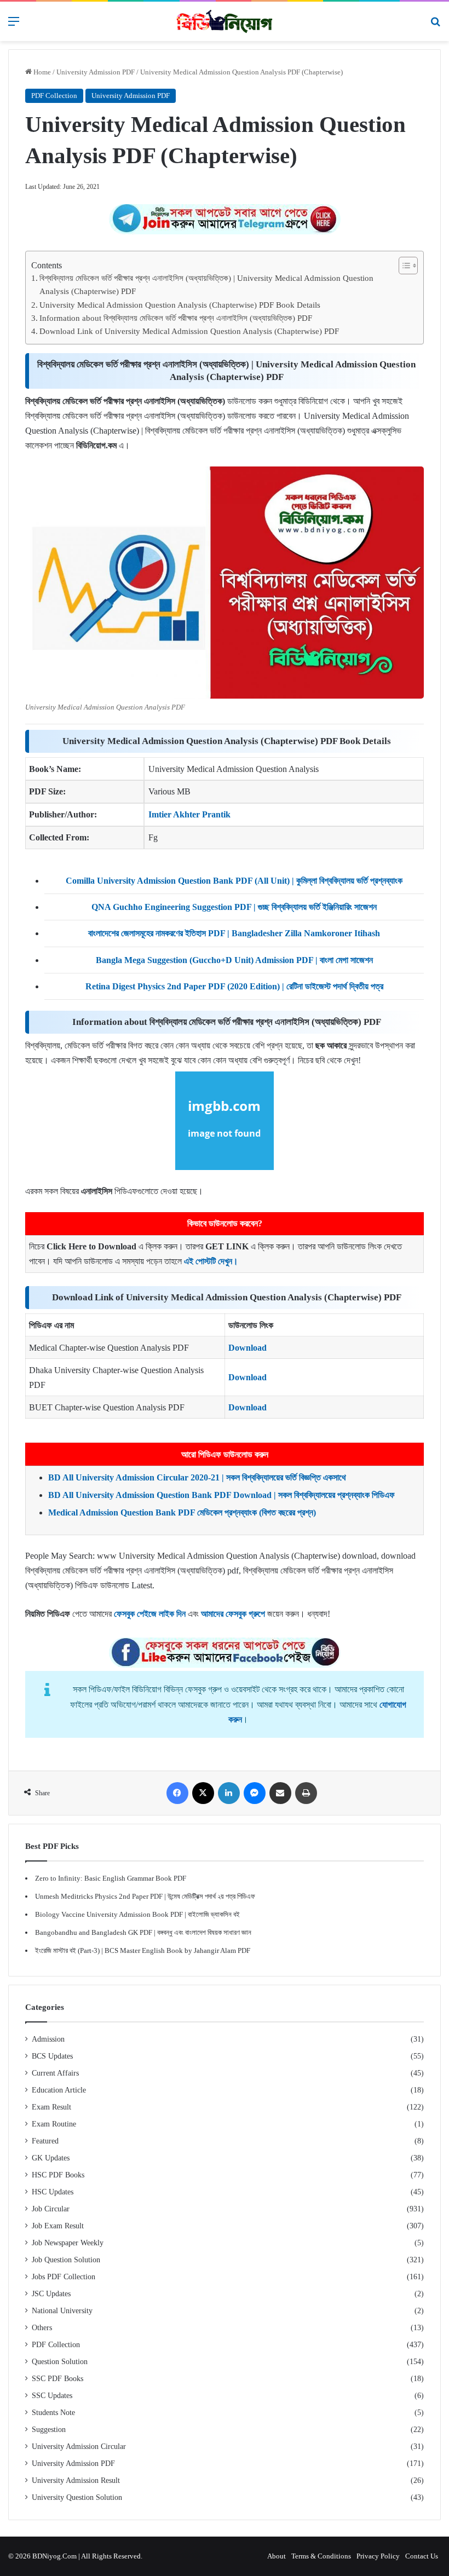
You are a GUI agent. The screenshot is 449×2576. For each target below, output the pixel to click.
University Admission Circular (79, 2447)
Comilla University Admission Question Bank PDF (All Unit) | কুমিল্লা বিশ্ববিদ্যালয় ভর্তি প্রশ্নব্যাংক (234, 881)
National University (62, 2311)
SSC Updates (52, 2396)
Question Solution (60, 2362)
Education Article (59, 2090)
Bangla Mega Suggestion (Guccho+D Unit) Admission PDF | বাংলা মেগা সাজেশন (234, 960)
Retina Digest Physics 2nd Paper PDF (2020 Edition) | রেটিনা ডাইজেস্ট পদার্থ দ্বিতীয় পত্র (234, 986)
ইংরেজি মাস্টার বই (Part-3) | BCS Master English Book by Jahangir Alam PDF (143, 1950)
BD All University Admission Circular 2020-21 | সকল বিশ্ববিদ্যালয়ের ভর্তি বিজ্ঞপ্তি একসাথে (197, 1477)
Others (42, 2328)
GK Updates (51, 2158)
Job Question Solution (66, 2260)
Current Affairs (55, 2073)
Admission (48, 2039)
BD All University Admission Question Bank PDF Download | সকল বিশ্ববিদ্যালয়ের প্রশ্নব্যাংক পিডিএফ (221, 1495)
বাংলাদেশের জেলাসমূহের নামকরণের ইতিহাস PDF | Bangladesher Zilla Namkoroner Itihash (234, 933)
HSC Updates (53, 2192)
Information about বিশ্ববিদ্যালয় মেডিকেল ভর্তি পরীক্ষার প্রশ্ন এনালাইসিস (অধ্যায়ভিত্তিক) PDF (176, 318)
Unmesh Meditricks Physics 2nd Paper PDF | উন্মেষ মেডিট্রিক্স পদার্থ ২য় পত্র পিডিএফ (145, 1896)
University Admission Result (76, 2480)
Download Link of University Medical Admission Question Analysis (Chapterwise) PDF (189, 331)
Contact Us (422, 2556)
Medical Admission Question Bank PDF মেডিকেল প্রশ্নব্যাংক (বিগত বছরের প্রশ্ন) (182, 1512)
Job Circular (51, 2209)
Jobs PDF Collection (64, 2277)
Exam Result (51, 2107)
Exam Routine (54, 2124)
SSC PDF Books (57, 2379)
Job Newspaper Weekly (68, 2243)
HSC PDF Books (58, 2175)
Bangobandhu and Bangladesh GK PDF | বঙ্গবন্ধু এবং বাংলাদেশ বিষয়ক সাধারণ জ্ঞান (143, 1932)
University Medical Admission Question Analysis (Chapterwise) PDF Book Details (180, 305)
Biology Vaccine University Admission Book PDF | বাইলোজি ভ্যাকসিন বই (137, 1914)
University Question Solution (77, 2497)
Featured (45, 2141)
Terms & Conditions (321, 2556)
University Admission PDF (96, 72)
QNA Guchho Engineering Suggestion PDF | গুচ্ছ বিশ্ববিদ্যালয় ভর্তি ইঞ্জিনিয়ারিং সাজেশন (234, 907)
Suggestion (49, 2430)
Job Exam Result (58, 2226)
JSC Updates (51, 2294)
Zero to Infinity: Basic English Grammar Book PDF (111, 1878)
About (277, 2556)
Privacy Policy (378, 2556)
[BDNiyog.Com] (225, 21)
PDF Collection (54, 96)
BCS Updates (52, 2056)
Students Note (53, 2413)
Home (41, 72)
